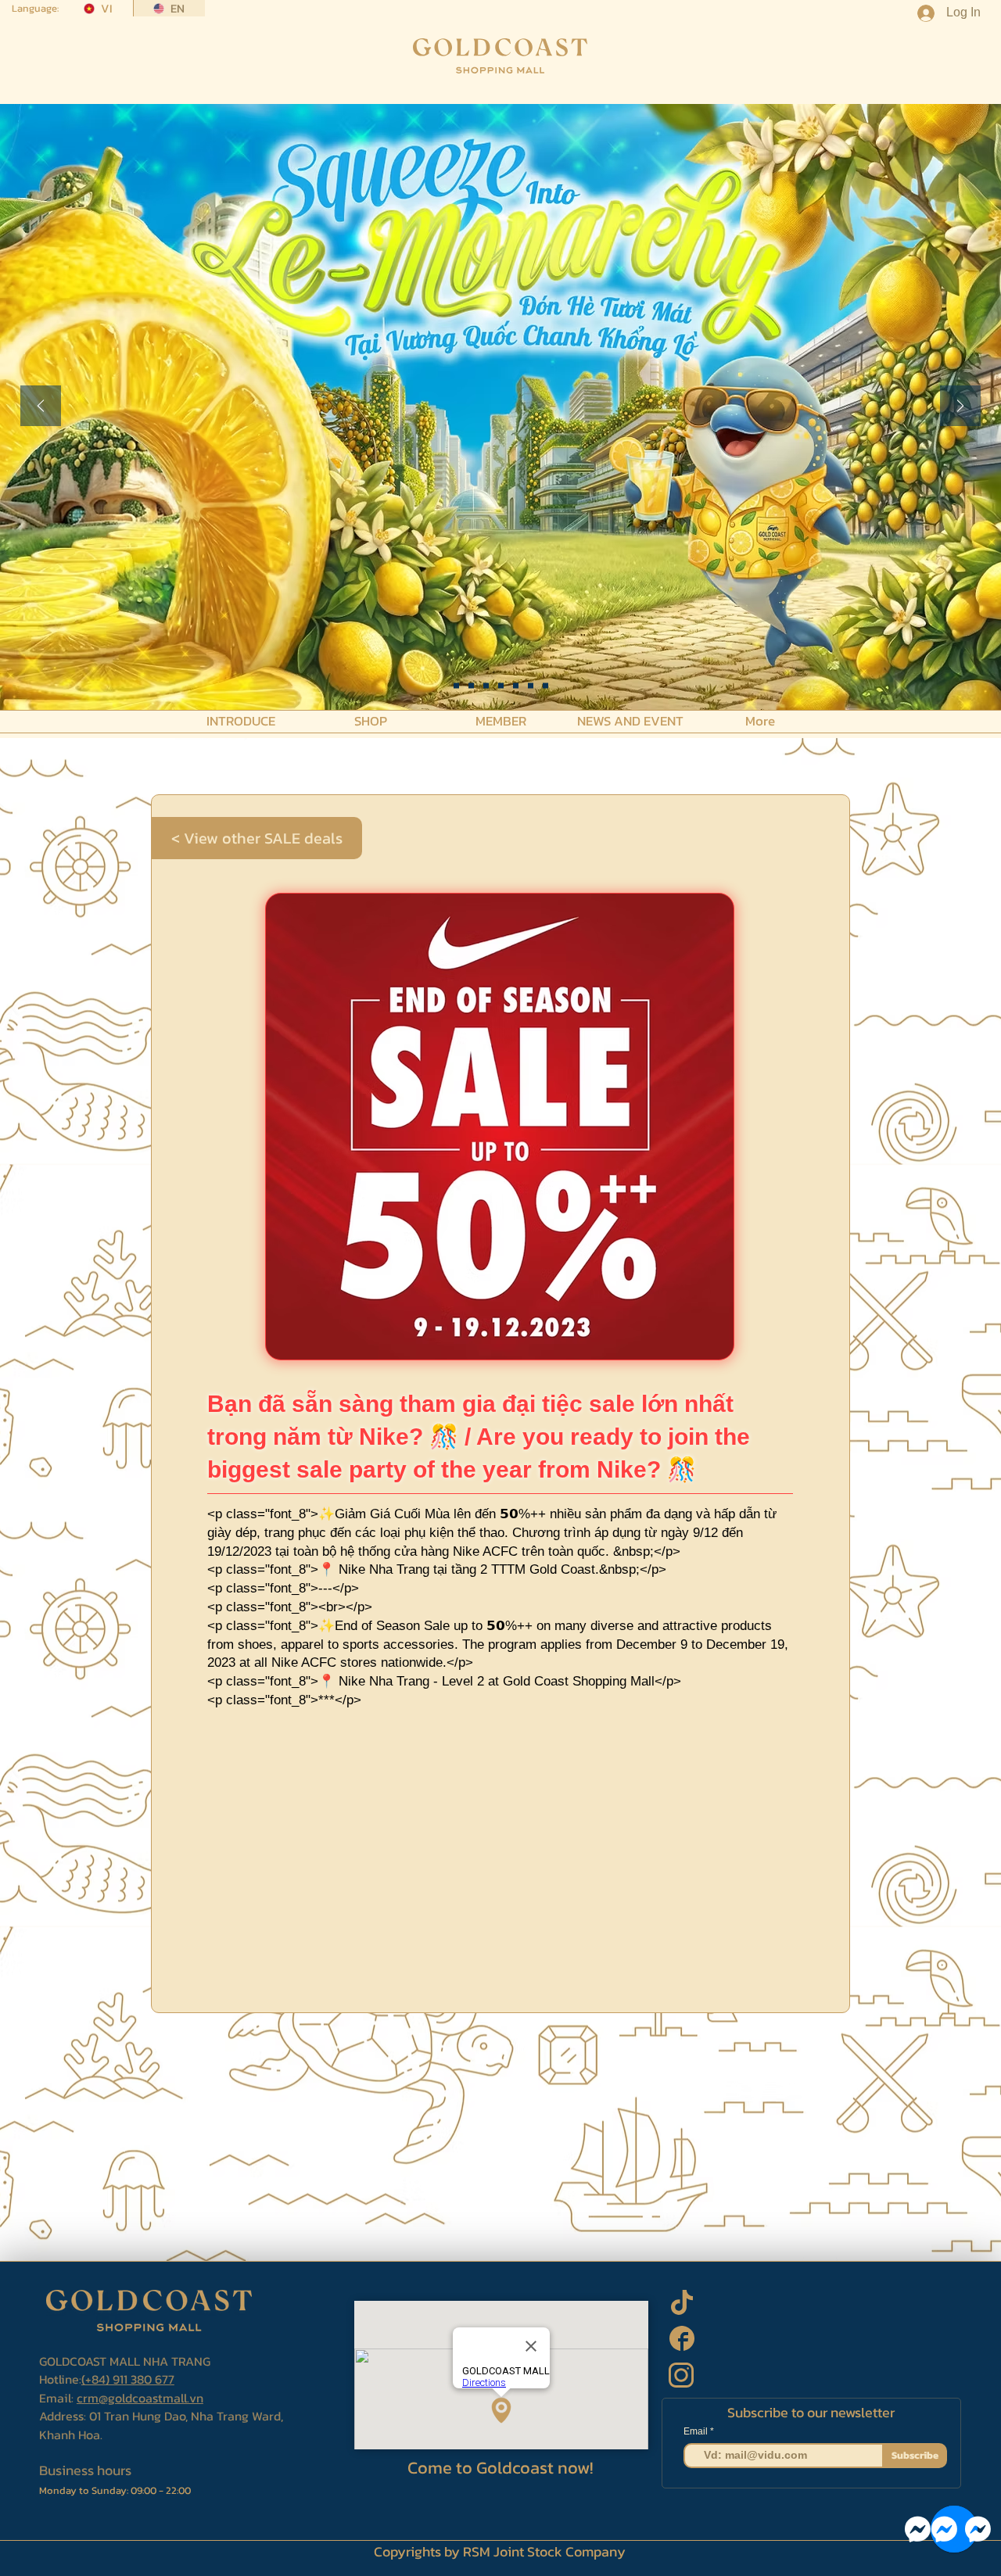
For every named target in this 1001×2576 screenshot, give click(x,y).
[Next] (960, 407)
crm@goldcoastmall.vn (140, 2398)
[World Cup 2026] (486, 686)
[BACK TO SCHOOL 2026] (456, 686)
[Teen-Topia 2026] (471, 686)
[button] (241, 720)
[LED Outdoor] (531, 686)
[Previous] (41, 407)
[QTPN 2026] (516, 686)
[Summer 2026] (501, 686)
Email (697, 2431)
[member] (545, 686)
